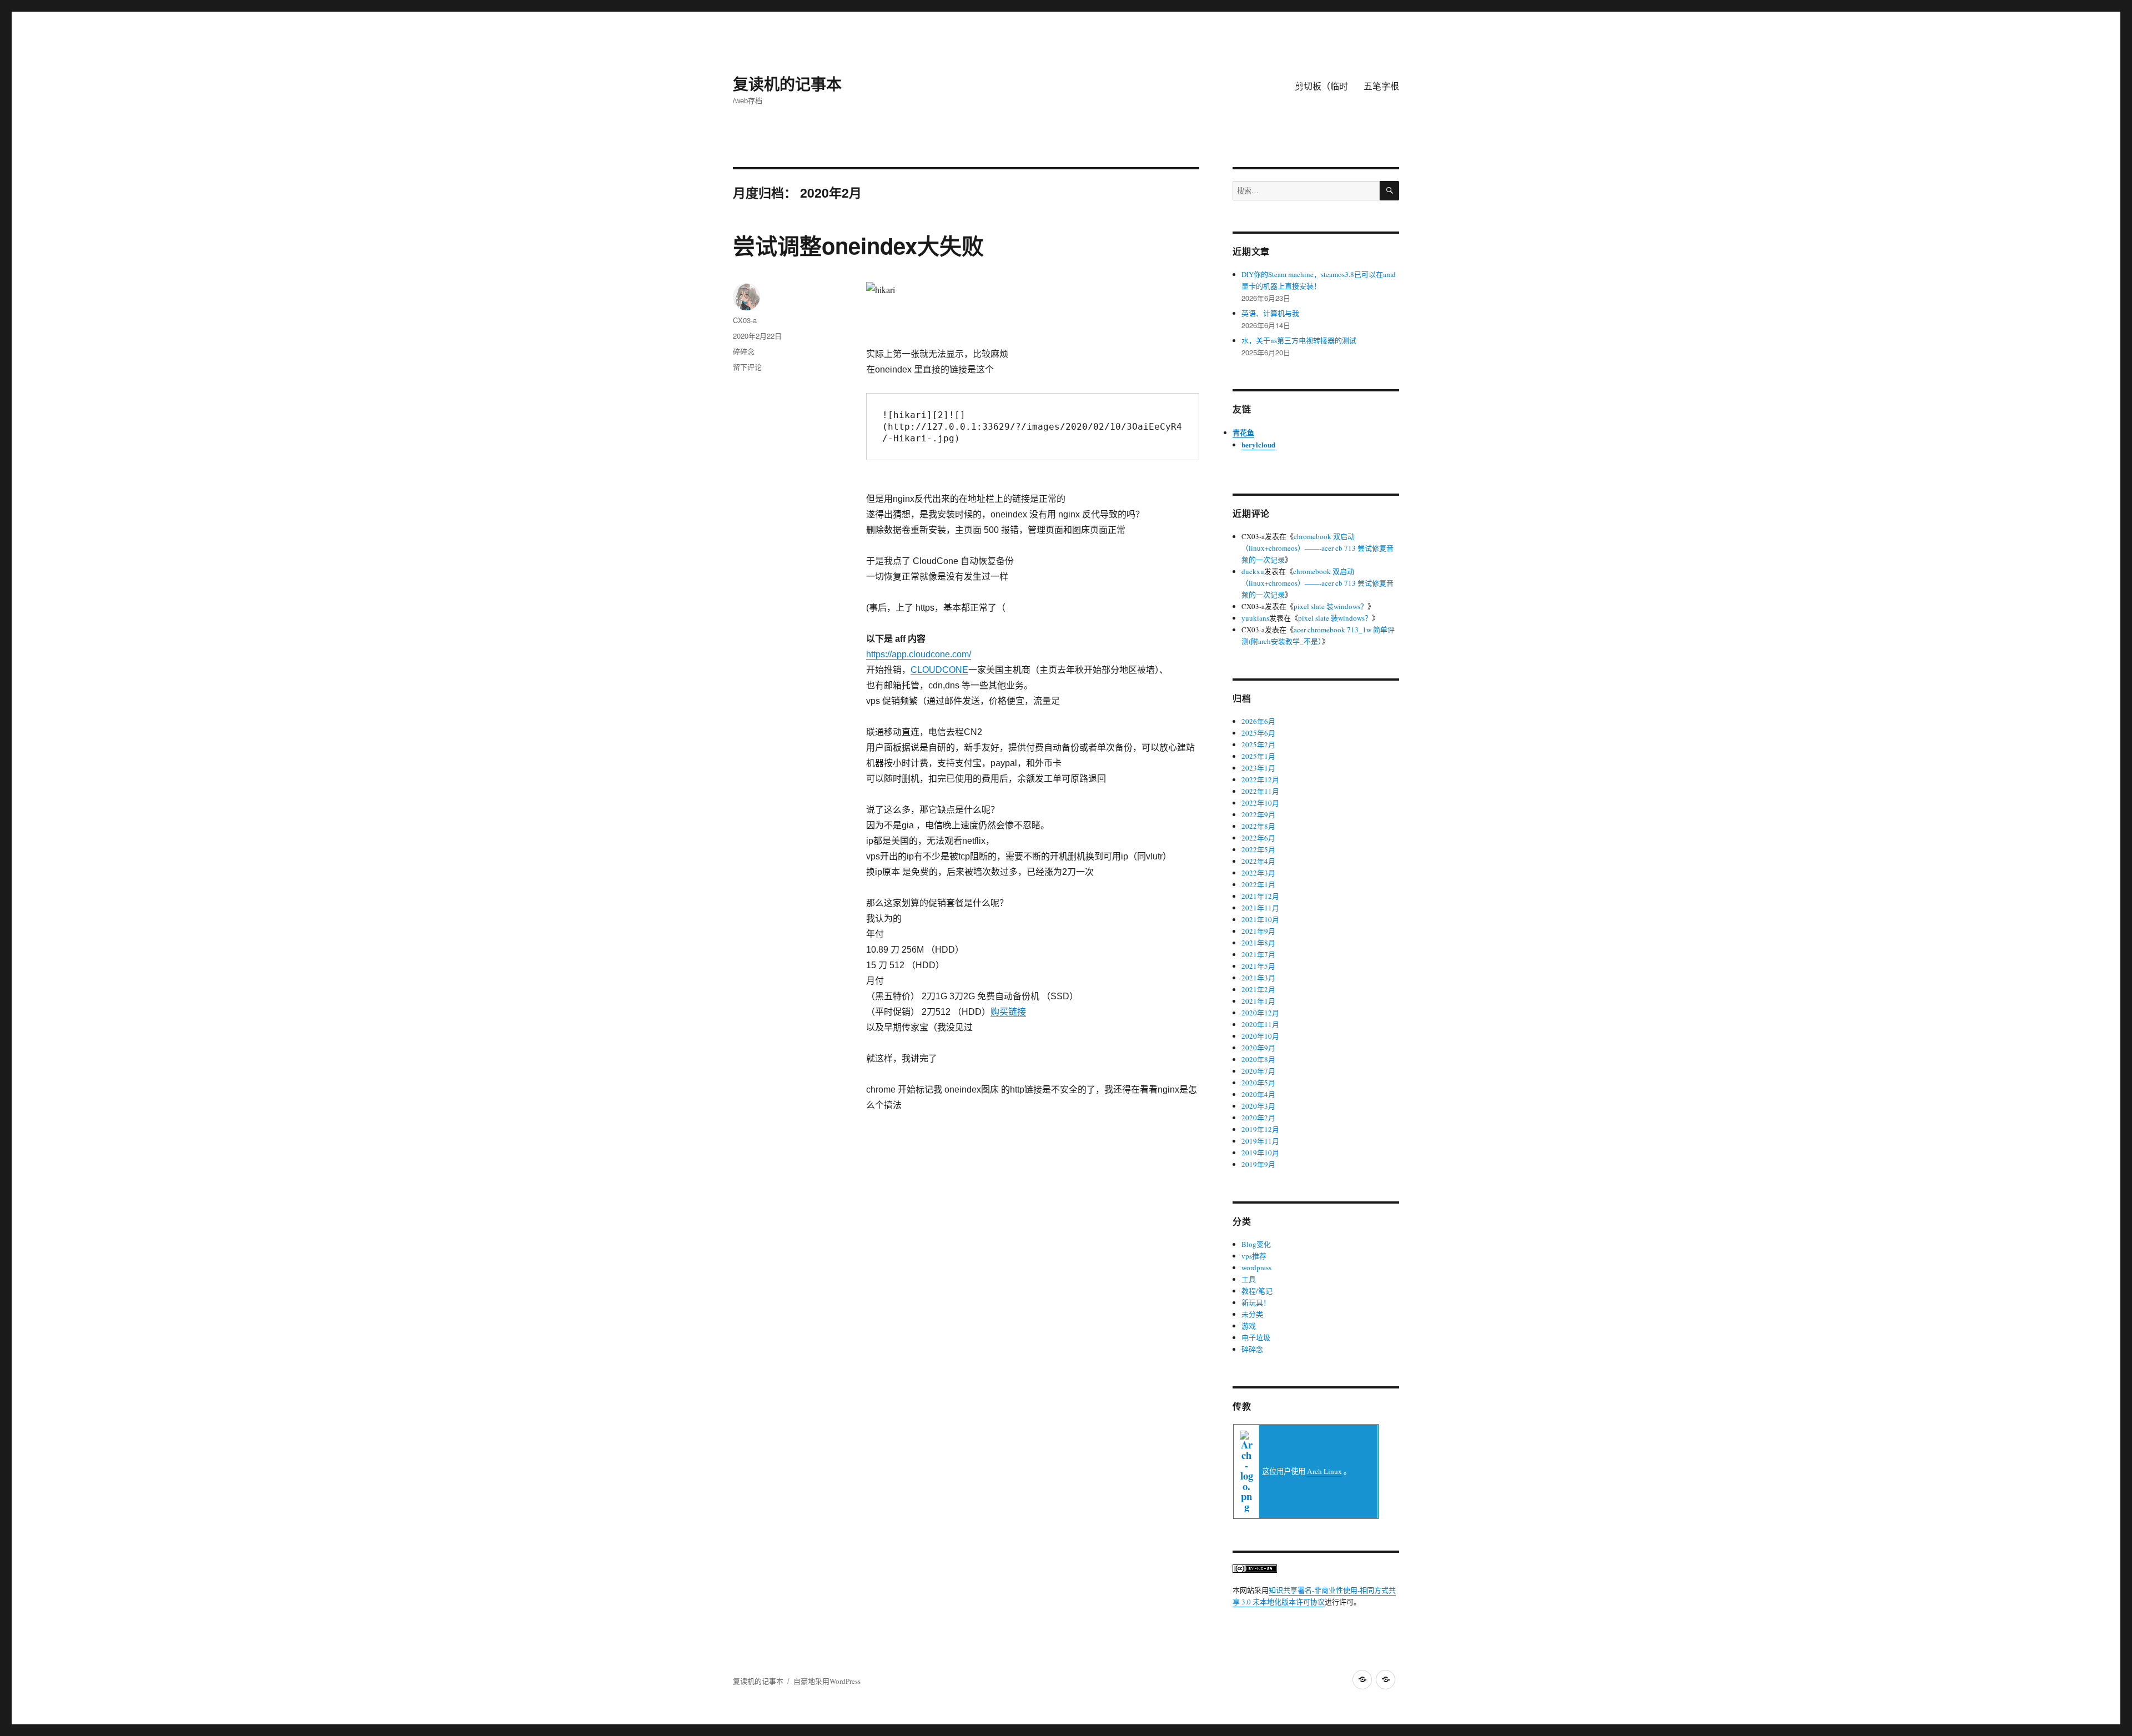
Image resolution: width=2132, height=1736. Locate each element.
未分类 (1252, 1314)
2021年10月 (1260, 919)
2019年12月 (1260, 1129)
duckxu (1253, 571)
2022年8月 (1258, 826)
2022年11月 (1260, 791)
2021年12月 (1260, 896)
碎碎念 (744, 351)
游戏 (1249, 1326)
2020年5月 (1258, 1083)
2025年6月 (1258, 733)
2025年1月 (1258, 756)
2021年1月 (1258, 1001)
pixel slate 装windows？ (1331, 606)
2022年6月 (1258, 838)
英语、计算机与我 (1270, 313)
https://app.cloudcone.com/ (919, 654)
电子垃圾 (1256, 1337)
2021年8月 (1258, 943)
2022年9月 (1258, 814)
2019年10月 (1260, 1153)
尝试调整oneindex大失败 (858, 245)
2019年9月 (1258, 1164)
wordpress (1256, 1267)
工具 (1249, 1279)
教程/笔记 (1257, 1291)
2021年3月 (1258, 978)
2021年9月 (1258, 931)
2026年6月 (1258, 721)
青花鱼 (1243, 432)
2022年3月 (1258, 873)
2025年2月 (1258, 744)
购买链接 (1008, 1012)
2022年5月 (1258, 849)
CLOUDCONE (939, 670)
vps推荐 (1254, 1256)
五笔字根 (1381, 86)
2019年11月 (1260, 1141)
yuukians (1255, 618)
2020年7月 (1258, 1071)
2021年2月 (1258, 989)
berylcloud (1258, 444)
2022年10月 (1260, 803)
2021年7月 (1258, 954)
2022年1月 (1258, 884)
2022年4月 (1258, 861)
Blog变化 (1256, 1244)
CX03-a (745, 320)
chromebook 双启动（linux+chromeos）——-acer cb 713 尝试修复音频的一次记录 (1318, 548)
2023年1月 (1258, 768)
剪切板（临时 (1321, 86)
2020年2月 (1258, 1118)
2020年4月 (1258, 1094)
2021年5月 (1258, 966)
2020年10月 (1260, 1036)
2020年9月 (1258, 1048)
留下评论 (747, 367)
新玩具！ (1256, 1302)
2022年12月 (1260, 779)
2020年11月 (1260, 1024)
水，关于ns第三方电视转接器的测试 (1299, 340)
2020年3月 (1258, 1106)
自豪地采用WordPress (827, 1681)
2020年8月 (1258, 1059)
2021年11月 (1260, 908)
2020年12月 (1260, 1013)
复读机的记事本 (787, 84)
